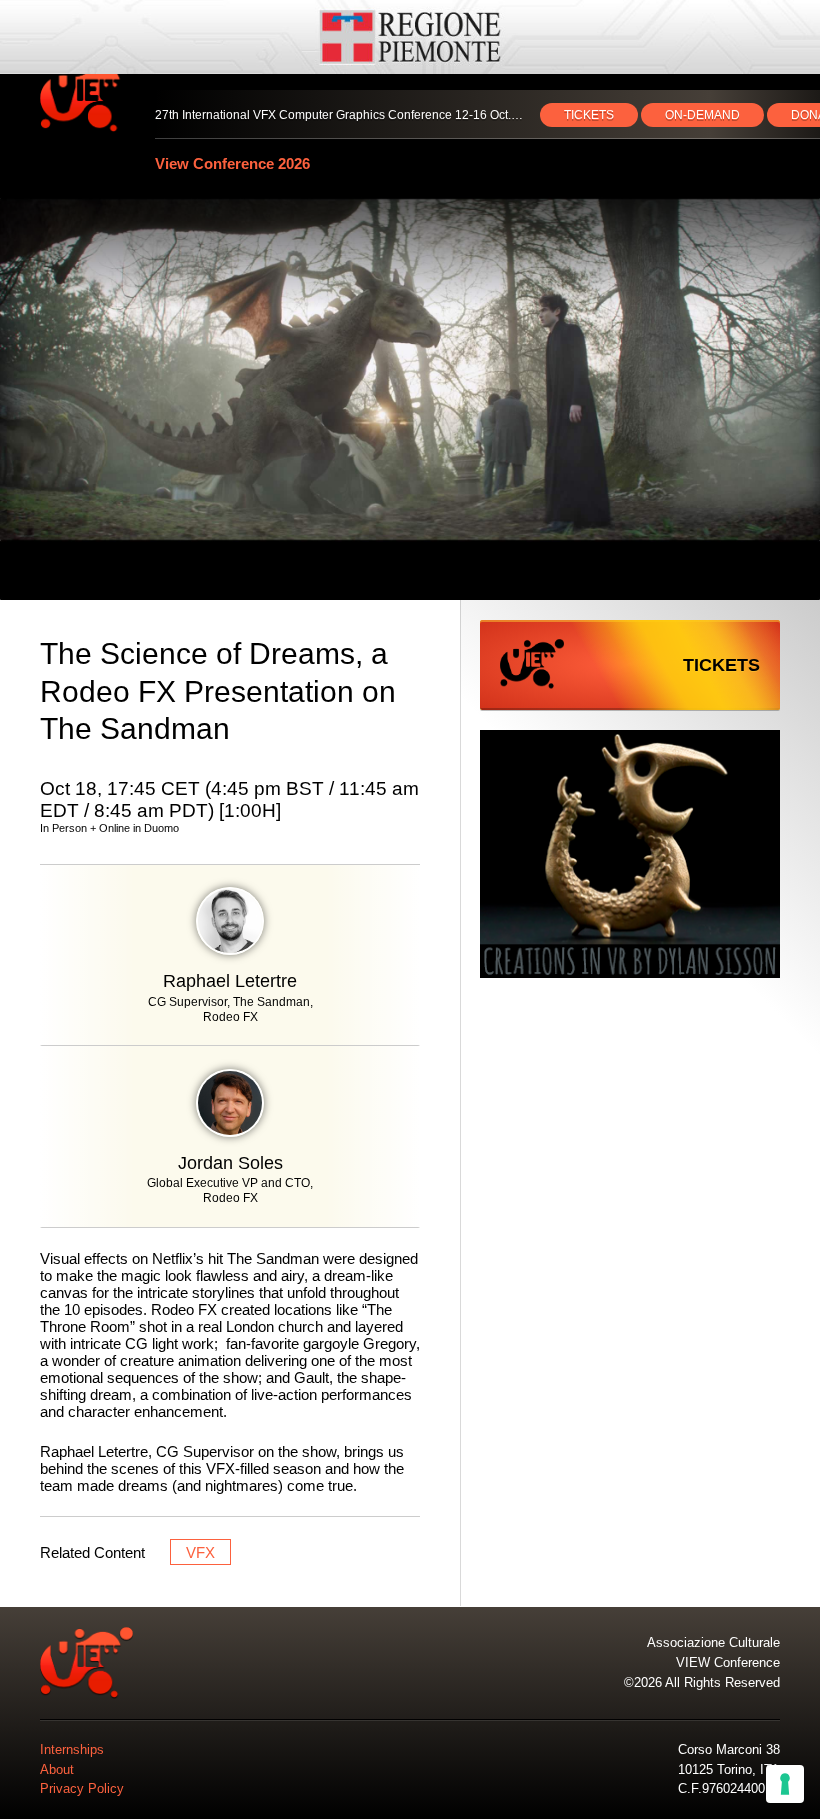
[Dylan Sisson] (630, 855)
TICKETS (589, 115)
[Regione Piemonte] (410, 37)
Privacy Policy (82, 1788)
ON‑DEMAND (702, 115)
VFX (200, 1552)
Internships (72, 1749)
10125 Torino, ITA (729, 1769)
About (57, 1769)
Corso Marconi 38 (729, 1749)
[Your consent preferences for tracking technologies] (785, 1784)
